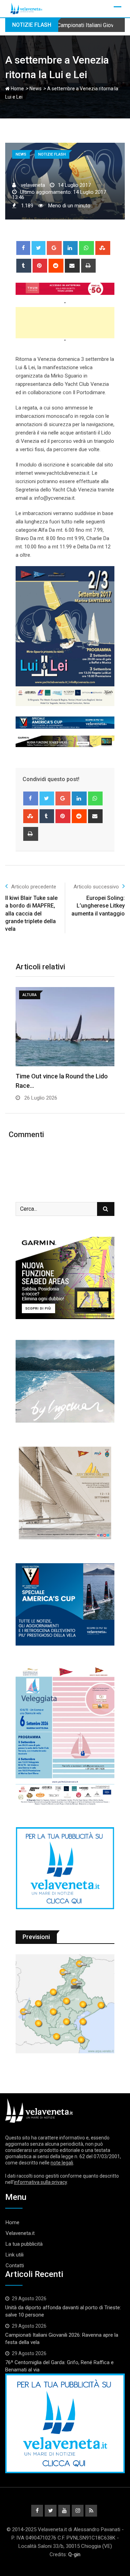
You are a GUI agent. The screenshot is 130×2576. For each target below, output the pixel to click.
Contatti (15, 2266)
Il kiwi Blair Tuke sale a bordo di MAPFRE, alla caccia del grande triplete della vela (31, 914)
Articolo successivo (96, 887)
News (36, 89)
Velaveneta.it (20, 2233)
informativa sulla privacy (40, 2182)
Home (17, 89)
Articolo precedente (34, 887)
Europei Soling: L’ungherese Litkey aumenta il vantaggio (98, 906)
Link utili (15, 2255)
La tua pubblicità (24, 2244)
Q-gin (74, 2554)
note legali (62, 2163)
